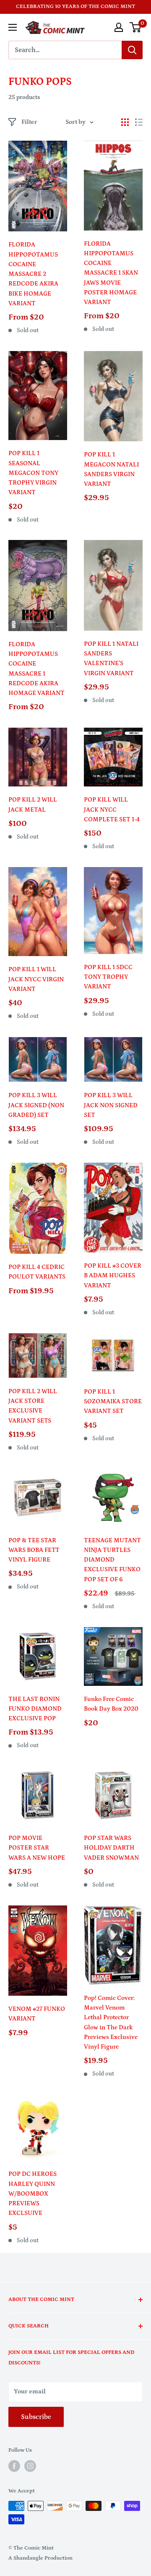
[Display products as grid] (125, 122)
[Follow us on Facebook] (14, 2466)
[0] (136, 27)
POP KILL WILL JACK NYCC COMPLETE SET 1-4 (112, 810)
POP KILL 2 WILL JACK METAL (33, 805)
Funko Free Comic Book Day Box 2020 (111, 1704)
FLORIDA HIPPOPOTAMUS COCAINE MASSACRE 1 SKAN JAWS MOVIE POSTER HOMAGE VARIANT (111, 273)
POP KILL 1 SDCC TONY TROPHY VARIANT (108, 977)
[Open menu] (13, 27)
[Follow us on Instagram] (30, 2466)
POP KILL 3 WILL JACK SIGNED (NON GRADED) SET (36, 1105)
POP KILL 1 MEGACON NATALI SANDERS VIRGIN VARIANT (111, 469)
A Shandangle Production (40, 2558)
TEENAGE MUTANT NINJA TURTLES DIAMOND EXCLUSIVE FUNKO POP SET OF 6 (112, 1560)
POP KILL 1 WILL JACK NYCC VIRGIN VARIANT (36, 979)
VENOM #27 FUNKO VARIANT (37, 2014)
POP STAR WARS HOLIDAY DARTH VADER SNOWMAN (111, 1848)
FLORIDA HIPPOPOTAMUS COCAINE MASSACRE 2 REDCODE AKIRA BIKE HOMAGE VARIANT (33, 274)
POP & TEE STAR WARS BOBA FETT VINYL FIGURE (34, 1550)
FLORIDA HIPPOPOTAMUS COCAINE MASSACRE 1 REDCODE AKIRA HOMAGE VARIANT (36, 669)
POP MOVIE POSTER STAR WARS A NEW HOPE (37, 1848)
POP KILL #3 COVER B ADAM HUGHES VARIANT (113, 1276)
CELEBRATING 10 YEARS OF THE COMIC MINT (75, 7)
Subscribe (36, 2417)
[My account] (119, 27)
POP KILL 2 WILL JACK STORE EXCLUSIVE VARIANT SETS (33, 1406)
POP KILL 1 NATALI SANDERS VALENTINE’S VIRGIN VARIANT (111, 659)
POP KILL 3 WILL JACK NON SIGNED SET (111, 1105)
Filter (29, 122)
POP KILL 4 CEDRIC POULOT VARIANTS (37, 1272)
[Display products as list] (139, 122)
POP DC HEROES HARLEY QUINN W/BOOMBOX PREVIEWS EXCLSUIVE (33, 2193)
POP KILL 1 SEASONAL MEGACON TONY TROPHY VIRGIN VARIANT (33, 473)
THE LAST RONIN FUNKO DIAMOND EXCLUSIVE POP (35, 1709)
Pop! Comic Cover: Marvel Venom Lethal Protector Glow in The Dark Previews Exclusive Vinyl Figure (111, 2022)
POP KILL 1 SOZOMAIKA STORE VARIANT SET (113, 1402)
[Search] (132, 50)
